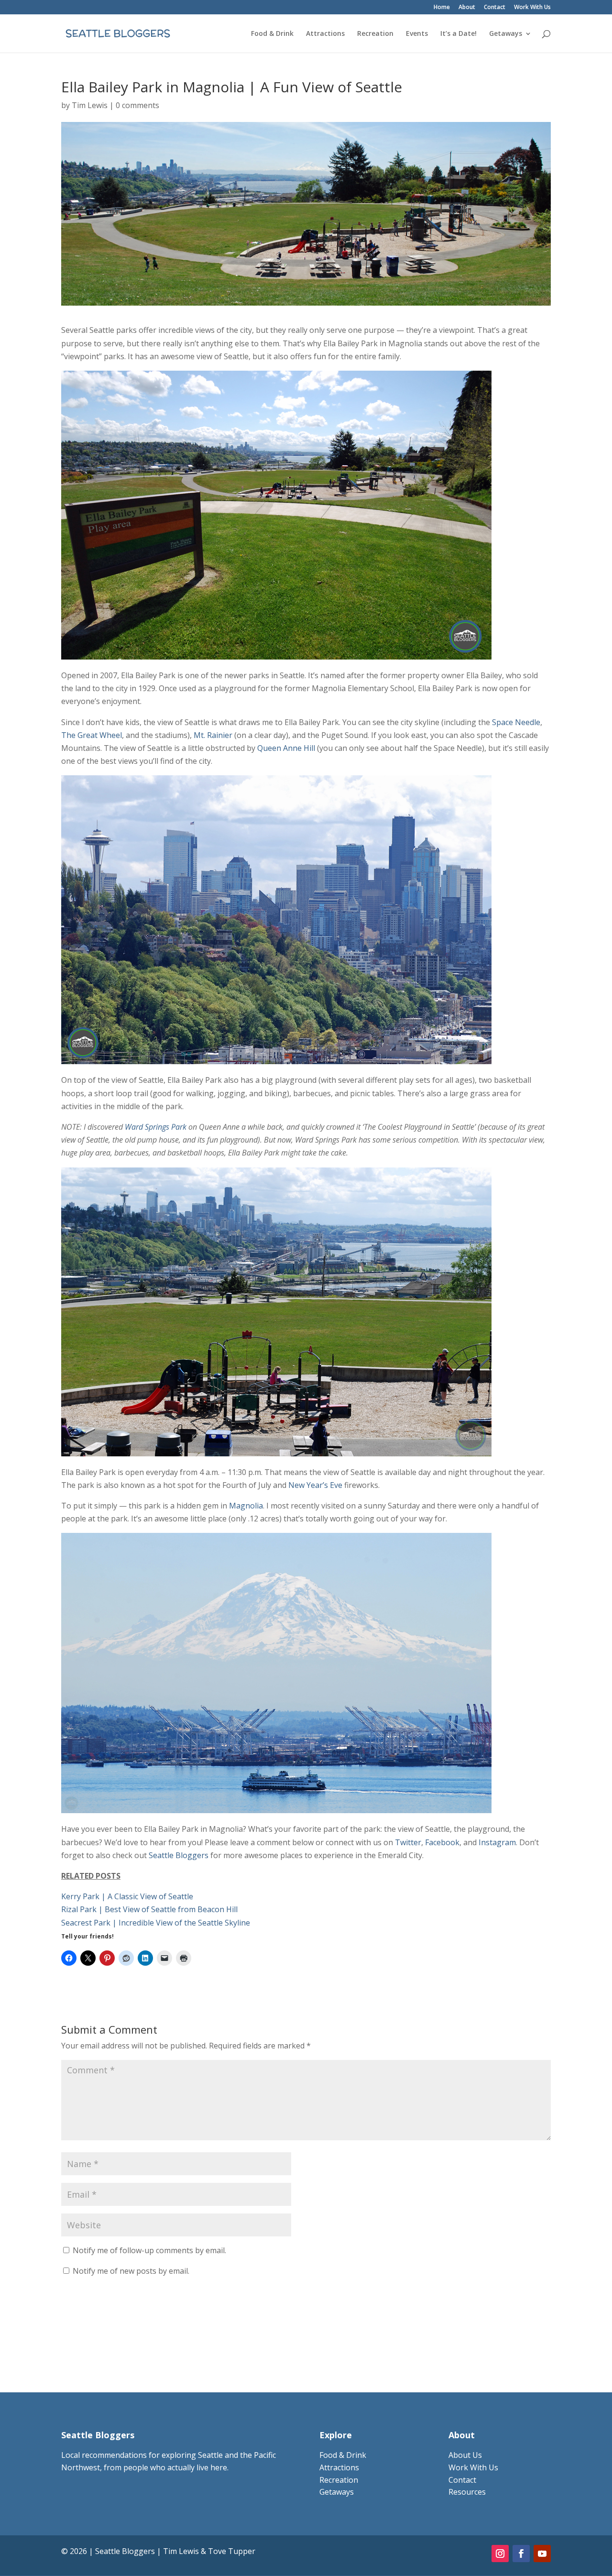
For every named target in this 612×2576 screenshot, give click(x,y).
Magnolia (246, 1506)
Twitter (408, 1842)
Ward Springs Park (156, 1127)
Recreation (375, 34)
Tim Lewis (90, 105)
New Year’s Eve (315, 1485)
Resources (467, 2492)
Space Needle (516, 722)
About (467, 8)
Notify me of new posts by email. (131, 2271)
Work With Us (532, 8)
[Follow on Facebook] (521, 2554)
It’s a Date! (459, 34)
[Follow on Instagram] (500, 2554)
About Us (465, 2455)
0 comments (137, 105)
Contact (495, 8)
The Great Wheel (92, 735)
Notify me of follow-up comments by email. (149, 2250)
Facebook (442, 1842)
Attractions (325, 34)
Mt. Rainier (213, 735)
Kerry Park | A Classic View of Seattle (127, 1896)
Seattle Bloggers (179, 1855)
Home (442, 8)
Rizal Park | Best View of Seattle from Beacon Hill (149, 1909)
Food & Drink (272, 34)
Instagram (497, 1842)
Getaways (506, 34)
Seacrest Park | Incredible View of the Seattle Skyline (156, 1923)
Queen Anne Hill (286, 748)
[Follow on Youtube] (542, 2554)
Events (417, 34)
